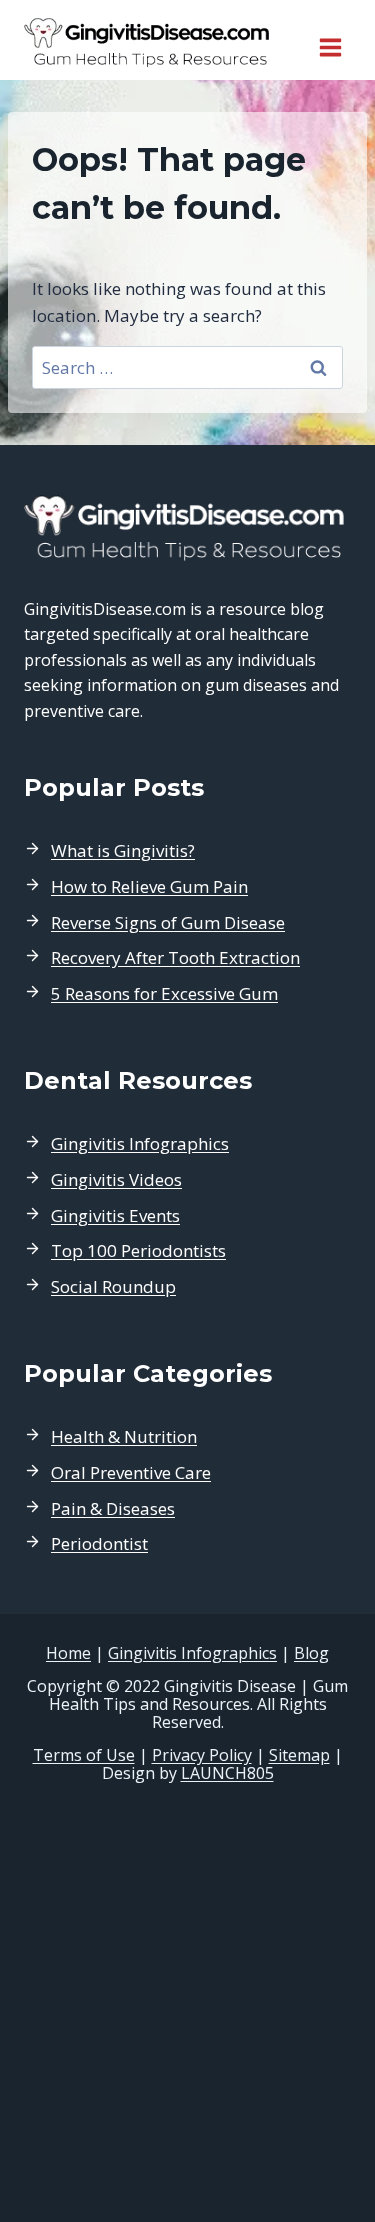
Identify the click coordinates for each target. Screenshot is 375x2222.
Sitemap (299, 1755)
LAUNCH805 (227, 1773)
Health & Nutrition (124, 1436)
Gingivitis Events (115, 1215)
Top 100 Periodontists (138, 1250)
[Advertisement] (187, 2003)
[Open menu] (330, 40)
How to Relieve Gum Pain (149, 886)
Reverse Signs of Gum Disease (168, 922)
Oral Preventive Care (131, 1472)
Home (68, 1653)
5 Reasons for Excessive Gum (164, 993)
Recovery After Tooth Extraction (175, 957)
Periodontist (99, 1543)
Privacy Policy (202, 1755)
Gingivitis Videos (116, 1179)
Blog (311, 1653)
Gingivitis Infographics (140, 1143)
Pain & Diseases (113, 1508)
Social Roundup (113, 1286)
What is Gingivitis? (123, 850)
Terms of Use (84, 1755)
